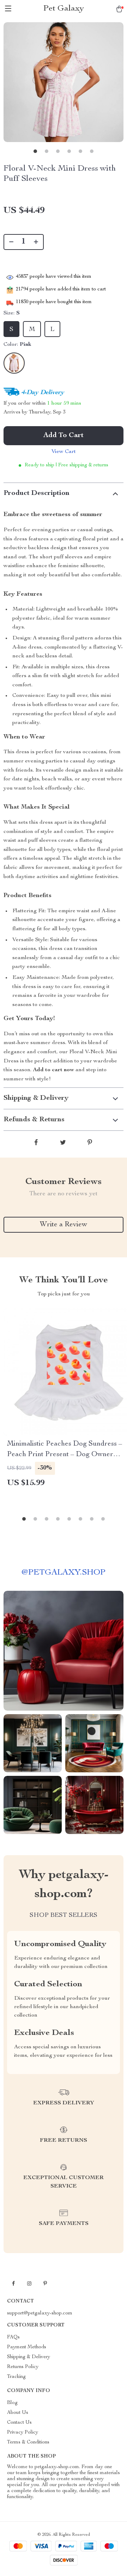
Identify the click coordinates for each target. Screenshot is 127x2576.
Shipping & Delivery (29, 2357)
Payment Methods (27, 2347)
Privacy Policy (23, 2433)
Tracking (16, 2377)
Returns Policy (23, 2367)
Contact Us (19, 2423)
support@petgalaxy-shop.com (40, 2313)
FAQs (13, 2337)
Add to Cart (64, 436)
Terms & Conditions (28, 2442)
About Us (18, 2413)
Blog (12, 2403)
